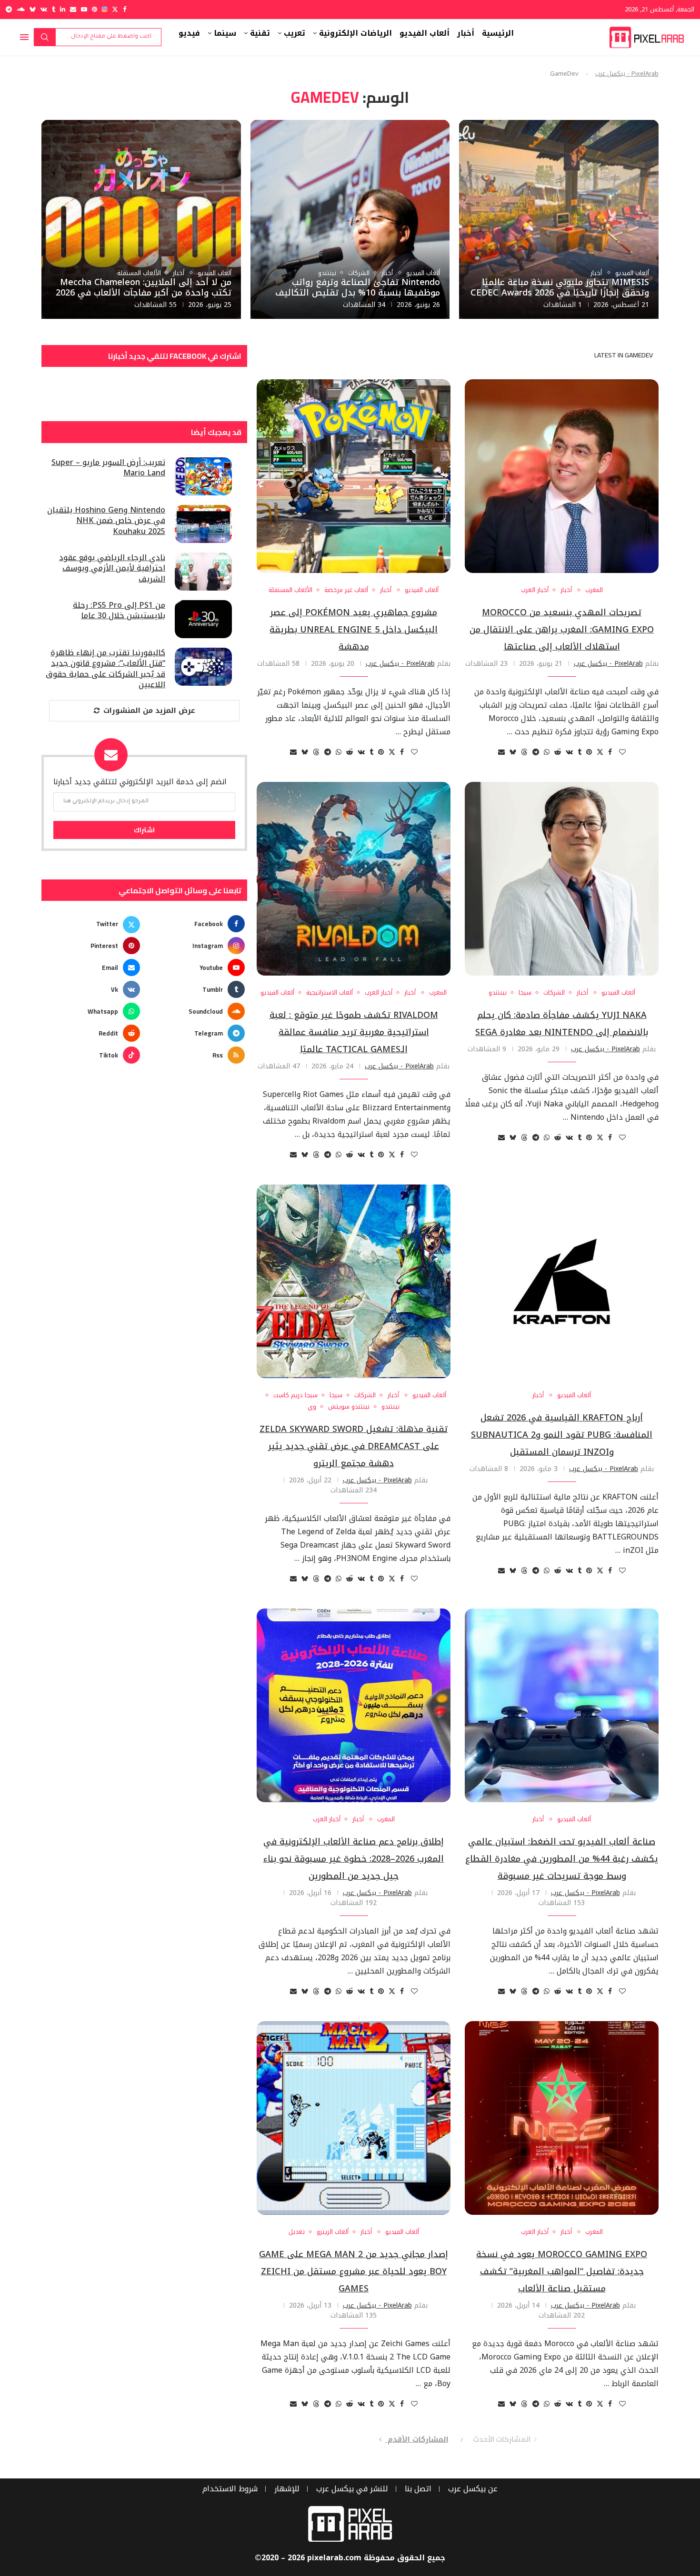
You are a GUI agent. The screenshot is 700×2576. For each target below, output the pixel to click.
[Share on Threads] (524, 752)
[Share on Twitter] (600, 752)
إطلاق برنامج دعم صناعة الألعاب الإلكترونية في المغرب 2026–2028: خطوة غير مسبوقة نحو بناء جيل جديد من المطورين (354, 1859)
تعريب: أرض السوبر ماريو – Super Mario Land (108, 468)
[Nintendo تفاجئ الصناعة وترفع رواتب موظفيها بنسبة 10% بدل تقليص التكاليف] (350, 220)
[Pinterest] (95, 9)
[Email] (73, 9)
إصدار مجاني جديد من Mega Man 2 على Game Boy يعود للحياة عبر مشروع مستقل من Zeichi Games (354, 2271)
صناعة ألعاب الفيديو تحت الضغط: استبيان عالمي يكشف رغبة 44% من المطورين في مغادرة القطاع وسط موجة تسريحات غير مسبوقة (562, 1859)
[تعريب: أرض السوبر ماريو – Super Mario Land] (203, 476)
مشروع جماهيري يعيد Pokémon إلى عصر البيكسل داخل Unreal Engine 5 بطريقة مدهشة (354, 630)
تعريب (295, 33)
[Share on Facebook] (610, 752)
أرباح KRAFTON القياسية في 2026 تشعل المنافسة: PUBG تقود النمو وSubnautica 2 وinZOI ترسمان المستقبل (562, 1435)
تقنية (260, 33)
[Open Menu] (24, 37)
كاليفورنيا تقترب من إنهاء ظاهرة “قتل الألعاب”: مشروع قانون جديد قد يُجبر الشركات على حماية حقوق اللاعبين (105, 669)
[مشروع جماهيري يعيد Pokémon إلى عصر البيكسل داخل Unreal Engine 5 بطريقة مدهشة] (354, 476)
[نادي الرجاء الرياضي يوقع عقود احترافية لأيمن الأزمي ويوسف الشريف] (203, 572)
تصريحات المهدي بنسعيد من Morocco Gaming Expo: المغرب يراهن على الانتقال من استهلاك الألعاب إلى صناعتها (562, 630)
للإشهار (287, 2489)
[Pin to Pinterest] (589, 752)
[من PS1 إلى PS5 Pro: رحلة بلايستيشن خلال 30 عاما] (203, 619)
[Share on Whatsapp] (547, 752)
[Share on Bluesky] (513, 752)
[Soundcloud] (21, 9)
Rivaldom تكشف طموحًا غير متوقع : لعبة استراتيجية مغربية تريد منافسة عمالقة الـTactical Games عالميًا (354, 1032)
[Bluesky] (33, 9)
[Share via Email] (501, 752)
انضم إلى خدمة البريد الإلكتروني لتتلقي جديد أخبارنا (140, 782)
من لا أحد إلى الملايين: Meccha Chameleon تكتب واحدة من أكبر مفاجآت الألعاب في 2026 (144, 287)
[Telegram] (9, 9)
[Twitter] (115, 9)
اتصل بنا (418, 2489)
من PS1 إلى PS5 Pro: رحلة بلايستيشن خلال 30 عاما (119, 611)
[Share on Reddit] (558, 752)
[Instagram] (105, 9)
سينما (225, 33)
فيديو (189, 33)
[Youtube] (84, 9)
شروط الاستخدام (230, 2489)
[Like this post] (622, 752)
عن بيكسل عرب (473, 2489)
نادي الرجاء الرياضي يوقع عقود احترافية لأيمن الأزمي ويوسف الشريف (112, 568)
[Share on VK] (569, 752)
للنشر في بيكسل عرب (352, 2489)
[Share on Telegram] (536, 752)
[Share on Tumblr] (580, 752)
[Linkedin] (63, 9)
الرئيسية (498, 33)
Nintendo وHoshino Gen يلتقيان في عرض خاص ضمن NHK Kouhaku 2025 (106, 521)
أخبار (466, 33)
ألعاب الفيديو (425, 33)
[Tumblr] (54, 9)
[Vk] (44, 9)
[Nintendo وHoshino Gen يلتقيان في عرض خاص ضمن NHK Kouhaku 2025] (203, 524)
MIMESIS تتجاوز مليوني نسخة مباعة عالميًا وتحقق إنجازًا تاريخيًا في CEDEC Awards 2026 (560, 287)
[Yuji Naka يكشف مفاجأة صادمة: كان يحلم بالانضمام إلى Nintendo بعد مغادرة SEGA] (562, 879)
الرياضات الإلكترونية (355, 33)
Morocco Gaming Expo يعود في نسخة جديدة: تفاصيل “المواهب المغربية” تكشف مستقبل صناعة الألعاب (562, 2271)
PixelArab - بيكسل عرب (627, 74)
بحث (45, 37)
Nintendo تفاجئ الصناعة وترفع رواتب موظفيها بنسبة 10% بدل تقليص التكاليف (358, 287)
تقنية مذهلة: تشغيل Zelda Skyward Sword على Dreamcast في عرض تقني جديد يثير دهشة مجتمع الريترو (354, 1446)
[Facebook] (125, 9)
